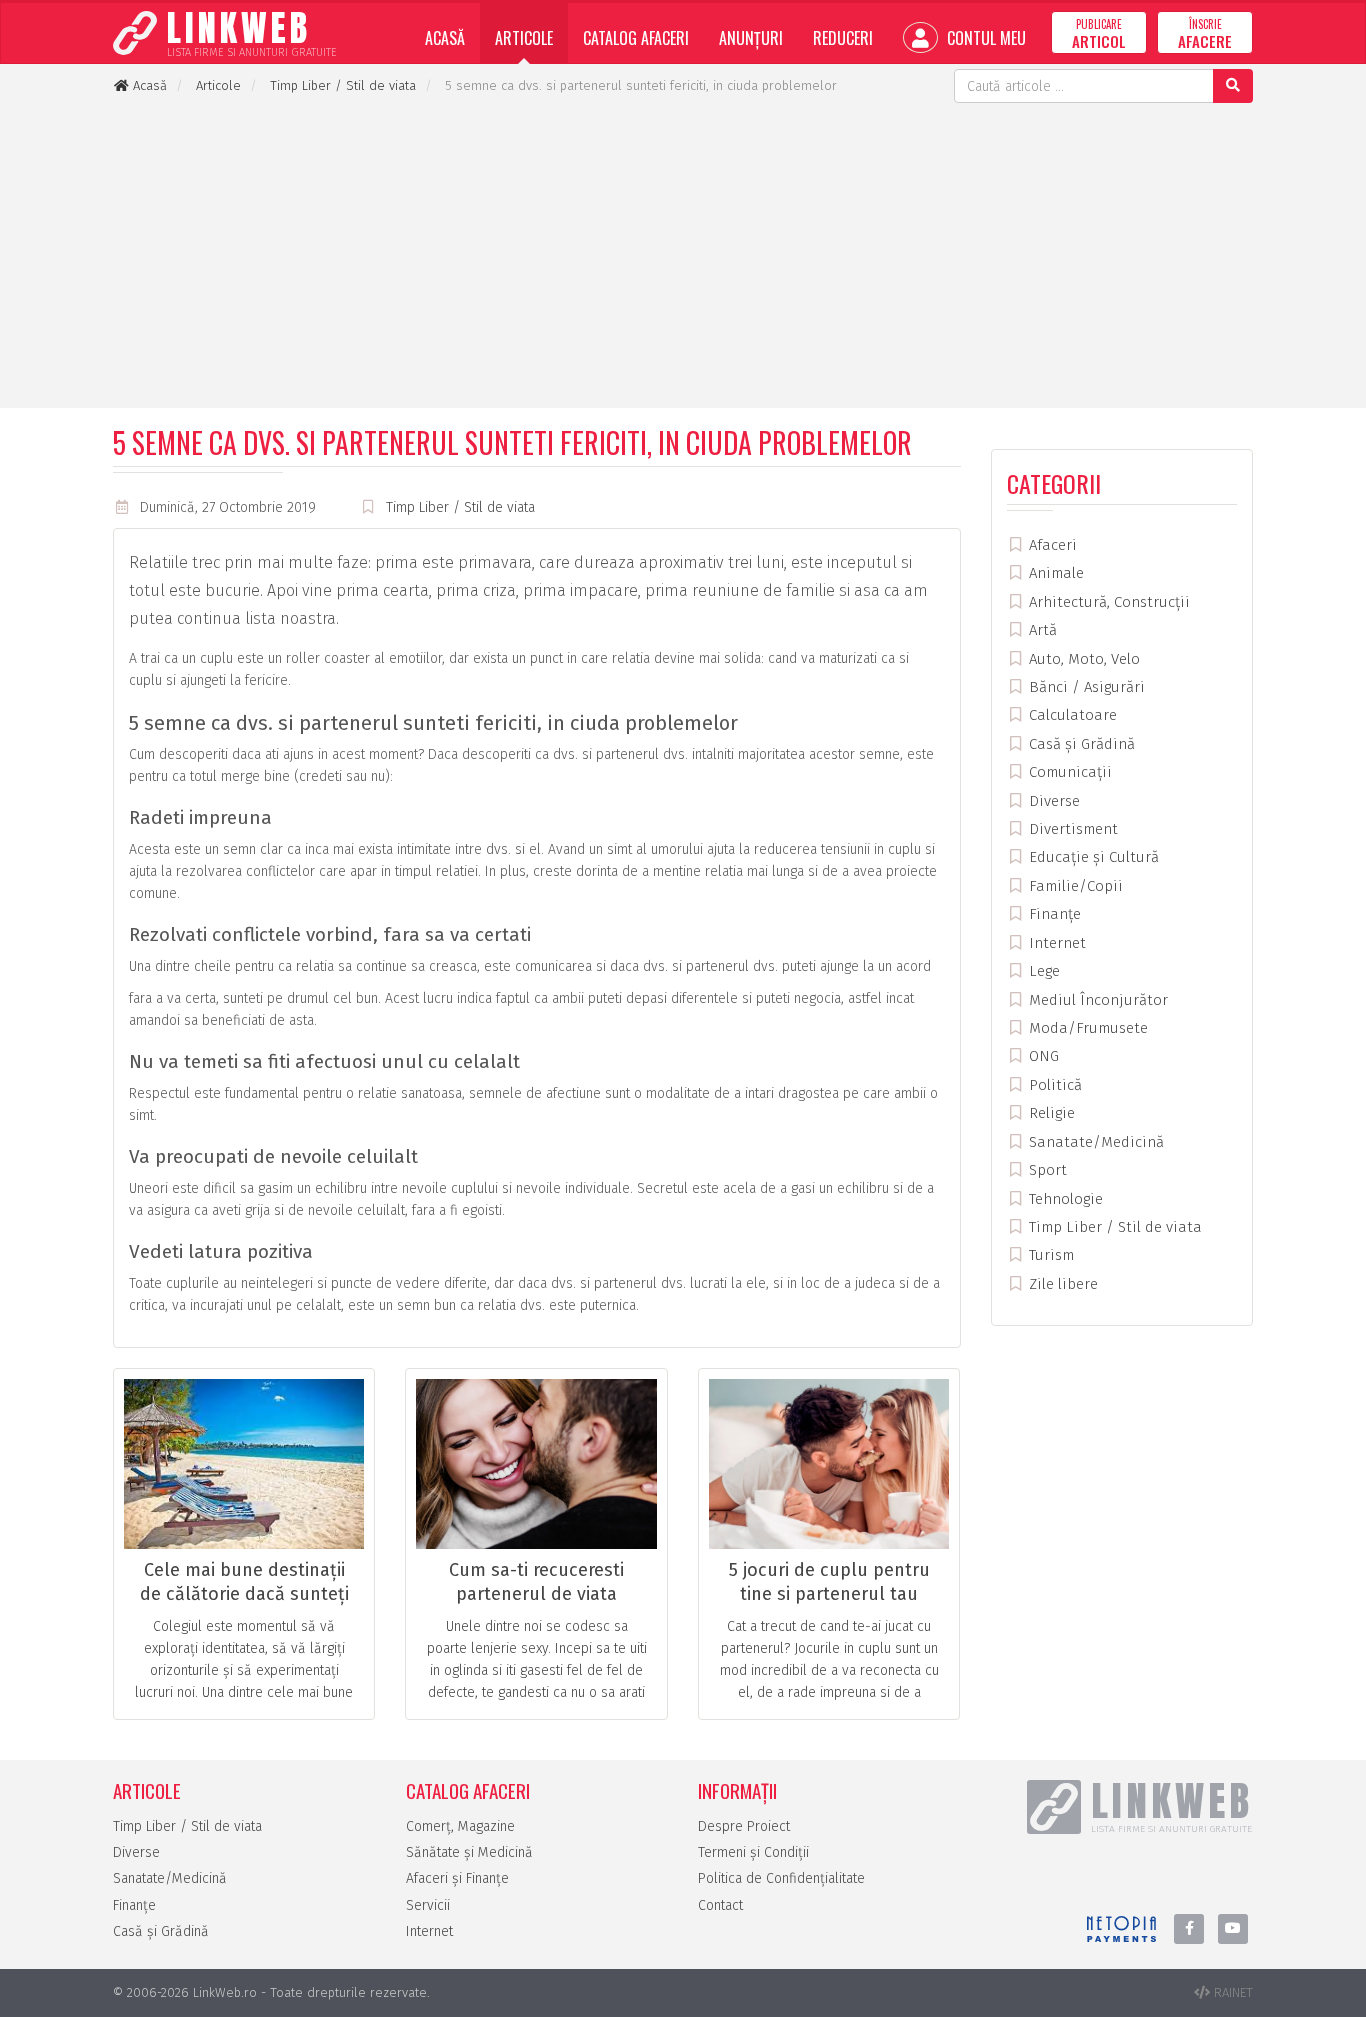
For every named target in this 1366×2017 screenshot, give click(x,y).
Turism (1049, 1255)
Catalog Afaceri (636, 38)
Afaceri (1051, 545)
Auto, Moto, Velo (1082, 659)
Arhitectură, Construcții (1107, 602)
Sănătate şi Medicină (469, 1852)
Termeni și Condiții (753, 1852)
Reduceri (843, 38)
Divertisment (1071, 829)
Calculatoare (1071, 715)
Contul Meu (984, 38)
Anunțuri (751, 38)
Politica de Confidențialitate (781, 1878)
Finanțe (1053, 914)
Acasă (445, 38)
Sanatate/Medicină (1094, 1142)
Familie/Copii (1074, 886)
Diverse (1052, 801)
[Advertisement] (683, 253)
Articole (524, 38)
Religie (1050, 1113)
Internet (1055, 943)
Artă (1041, 630)
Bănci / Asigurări (1085, 687)
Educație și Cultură (1092, 857)
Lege (1042, 971)
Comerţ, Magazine (460, 1826)
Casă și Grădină (1080, 744)
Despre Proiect (744, 1826)
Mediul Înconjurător (1096, 1000)
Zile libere (1061, 1284)
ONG (1042, 1056)
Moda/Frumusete (1086, 1028)
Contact (720, 1905)
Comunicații (1068, 772)
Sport (1046, 1170)
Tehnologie (1064, 1199)
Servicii (428, 1905)
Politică (1053, 1085)
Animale (1054, 573)
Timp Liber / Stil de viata (460, 507)
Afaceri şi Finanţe (457, 1878)
